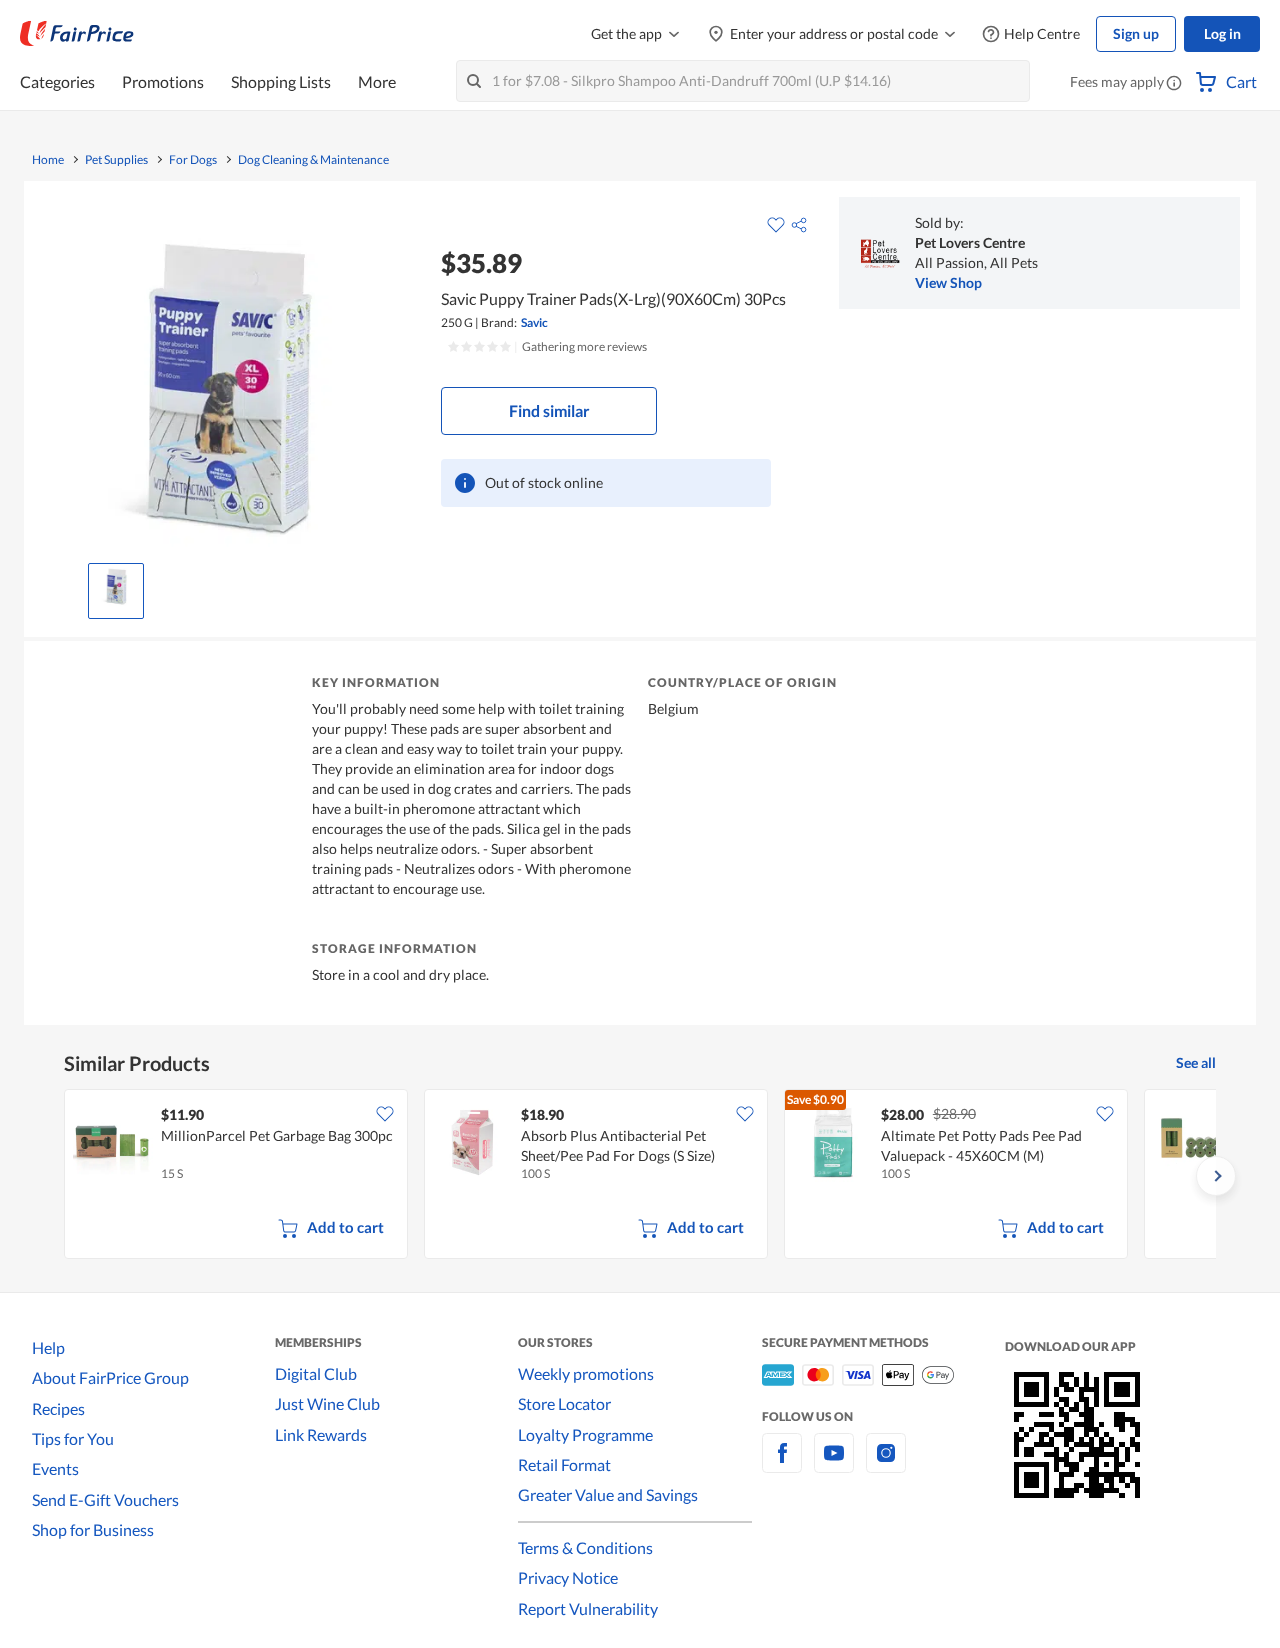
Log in (1222, 33)
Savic (534, 322)
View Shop (948, 282)
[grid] (640, 1176)
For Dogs (193, 160)
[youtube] (834, 1464)
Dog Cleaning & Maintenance (313, 160)
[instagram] (886, 1464)
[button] (1174, 84)
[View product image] (116, 586)
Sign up (1136, 33)
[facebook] (782, 1464)
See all (1196, 1062)
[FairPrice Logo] (77, 34)
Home (48, 160)
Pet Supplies (116, 160)
